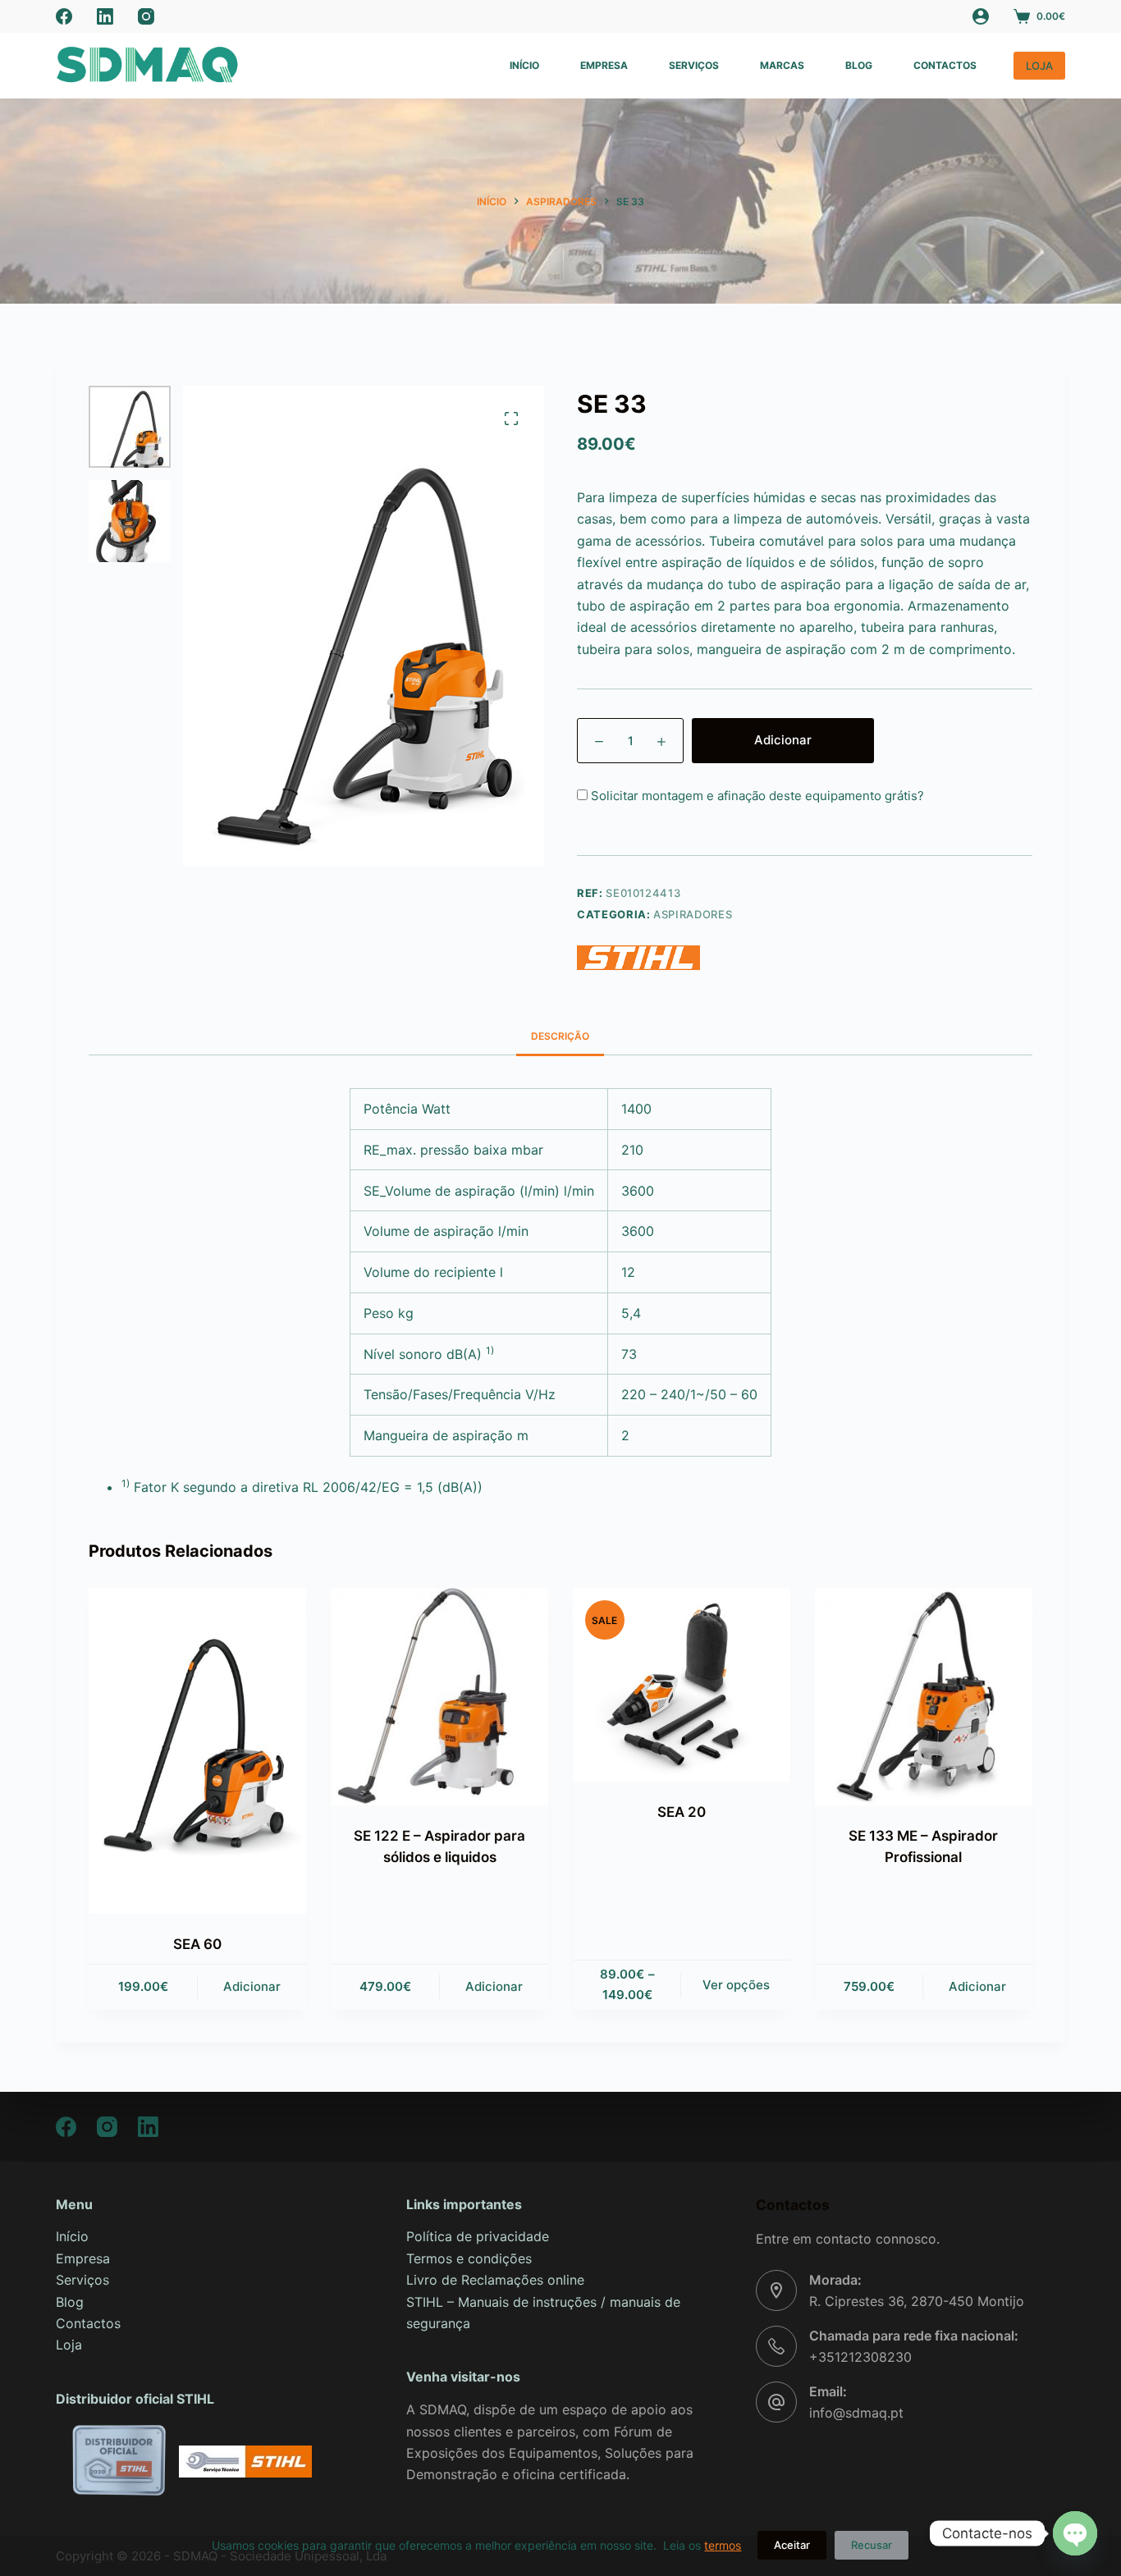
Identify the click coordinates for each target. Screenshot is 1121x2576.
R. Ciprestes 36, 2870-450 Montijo (917, 2301)
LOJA (1039, 66)
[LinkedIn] (105, 16)
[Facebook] (64, 16)
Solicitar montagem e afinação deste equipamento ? (756, 796)
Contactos (945, 65)
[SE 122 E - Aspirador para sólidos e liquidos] (439, 1697)
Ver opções (736, 1985)
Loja (69, 2345)
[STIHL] (638, 958)
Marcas (782, 65)
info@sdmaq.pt (856, 2413)
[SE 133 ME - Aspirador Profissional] (924, 1697)
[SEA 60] (197, 1751)
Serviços (694, 65)
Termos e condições (469, 2258)
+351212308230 (860, 2357)
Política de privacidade (478, 2236)
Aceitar (792, 2545)
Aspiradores (693, 914)
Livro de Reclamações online (495, 2280)
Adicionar (783, 740)
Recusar (872, 2545)
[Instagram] (146, 16)
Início (524, 65)
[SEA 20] (682, 1685)
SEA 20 (682, 1812)
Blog (859, 65)
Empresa (604, 65)
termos (723, 2545)
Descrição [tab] (560, 1036)
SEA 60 (197, 1944)
